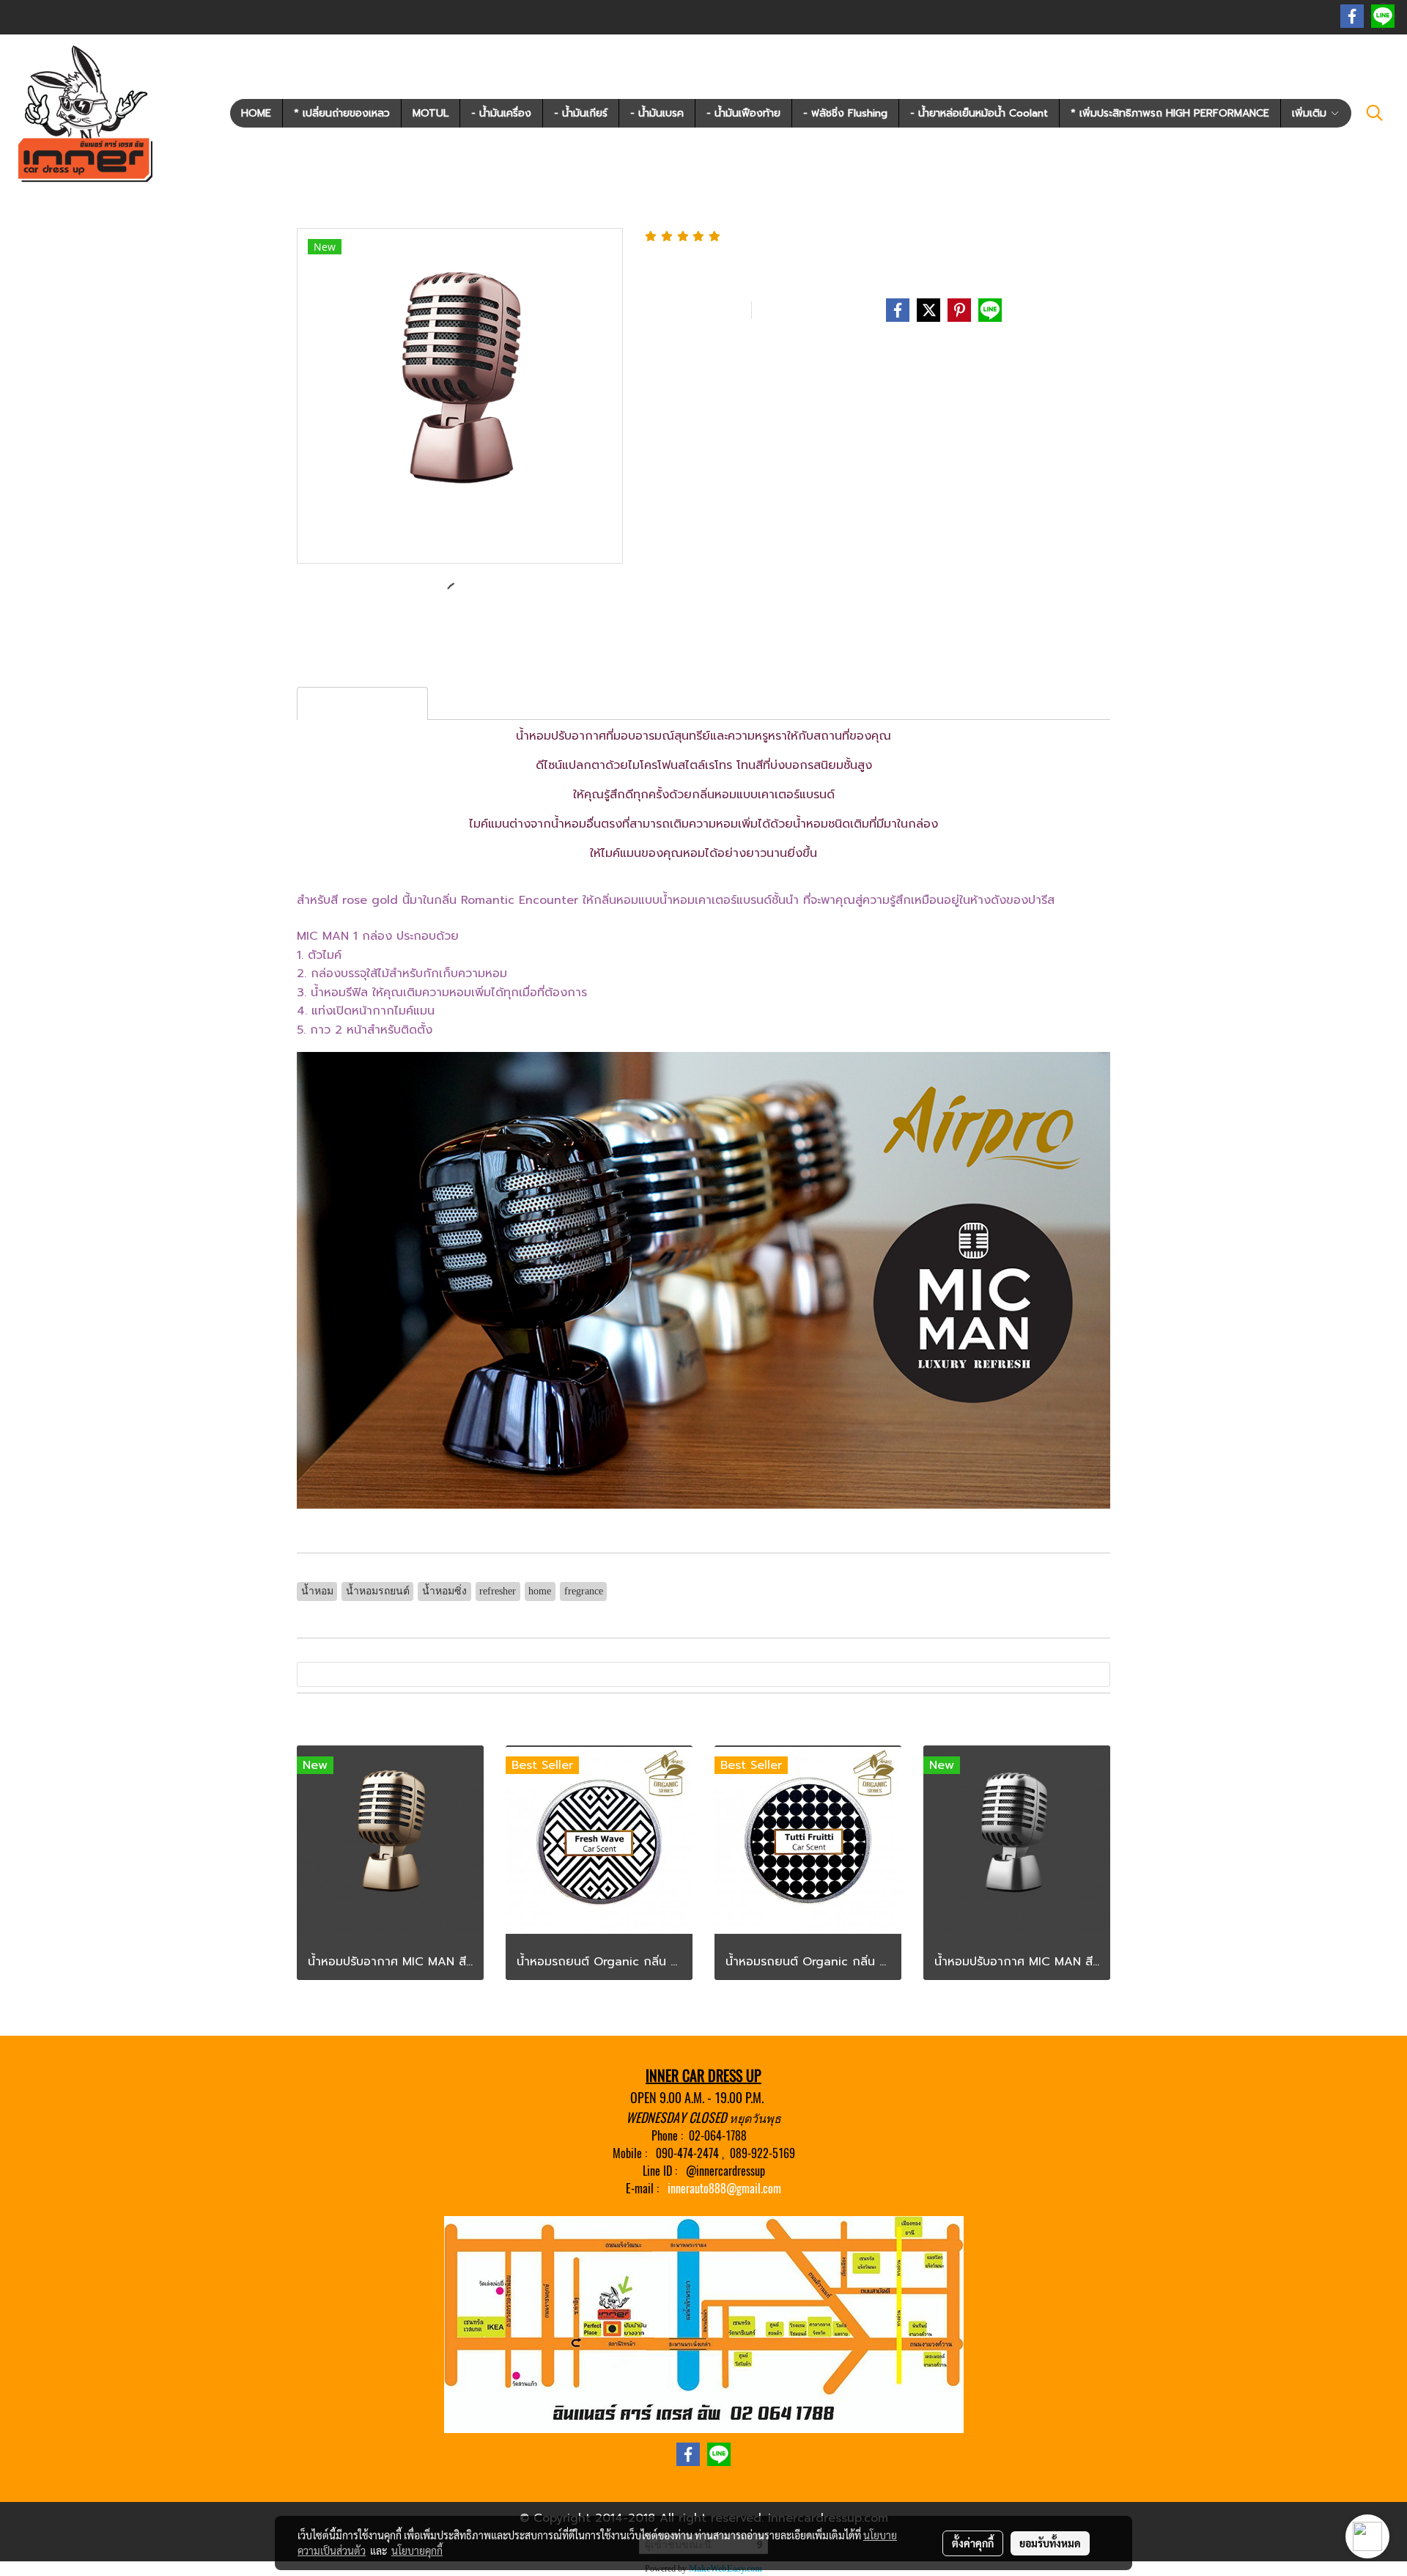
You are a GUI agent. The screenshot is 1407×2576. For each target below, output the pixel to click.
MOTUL (431, 113)
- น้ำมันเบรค (657, 113)
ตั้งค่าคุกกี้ (973, 2543)
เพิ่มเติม (1311, 113)
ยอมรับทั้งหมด (1050, 2543)
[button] (1375, 113)
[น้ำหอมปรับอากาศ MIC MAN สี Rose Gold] (460, 397)
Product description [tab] (362, 704)
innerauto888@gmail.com (724, 2189)
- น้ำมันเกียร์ (581, 113)
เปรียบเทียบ (801, 310)
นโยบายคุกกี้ (417, 2550)
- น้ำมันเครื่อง (501, 113)
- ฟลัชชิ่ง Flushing (845, 113)
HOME (256, 113)
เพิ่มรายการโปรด (695, 310)
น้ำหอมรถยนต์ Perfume (751, 352)
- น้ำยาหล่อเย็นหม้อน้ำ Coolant (979, 113)
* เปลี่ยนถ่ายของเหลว (342, 113)
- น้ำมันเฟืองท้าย (743, 113)
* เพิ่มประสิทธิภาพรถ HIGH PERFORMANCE (1170, 113)
